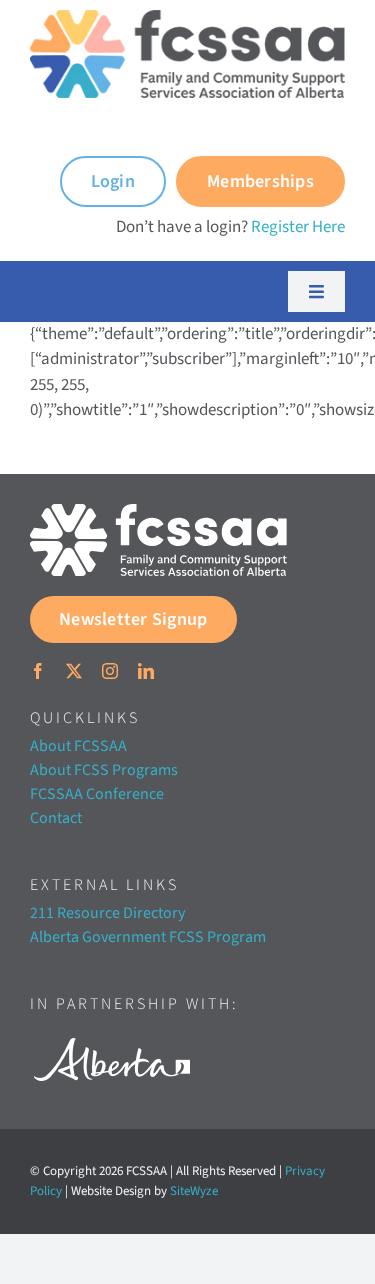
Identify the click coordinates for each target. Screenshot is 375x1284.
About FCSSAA (78, 746)
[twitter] (74, 671)
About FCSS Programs (104, 770)
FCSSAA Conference (97, 794)
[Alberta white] (111, 1032)
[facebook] (38, 671)
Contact (56, 818)
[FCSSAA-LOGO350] (187, 18)
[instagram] (110, 671)
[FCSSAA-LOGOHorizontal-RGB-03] (158, 512)
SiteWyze (194, 1191)
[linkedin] (146, 671)
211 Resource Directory (107, 913)
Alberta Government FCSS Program (148, 937)
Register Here (298, 227)
